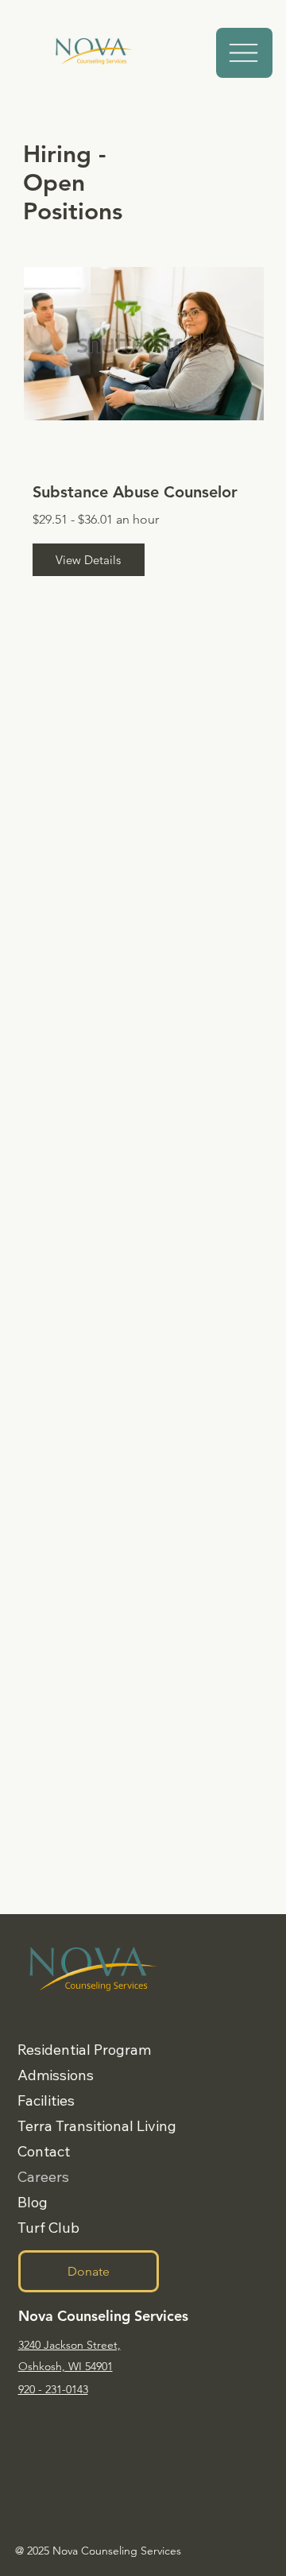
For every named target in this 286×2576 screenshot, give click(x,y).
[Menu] (244, 53)
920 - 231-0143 (53, 2389)
